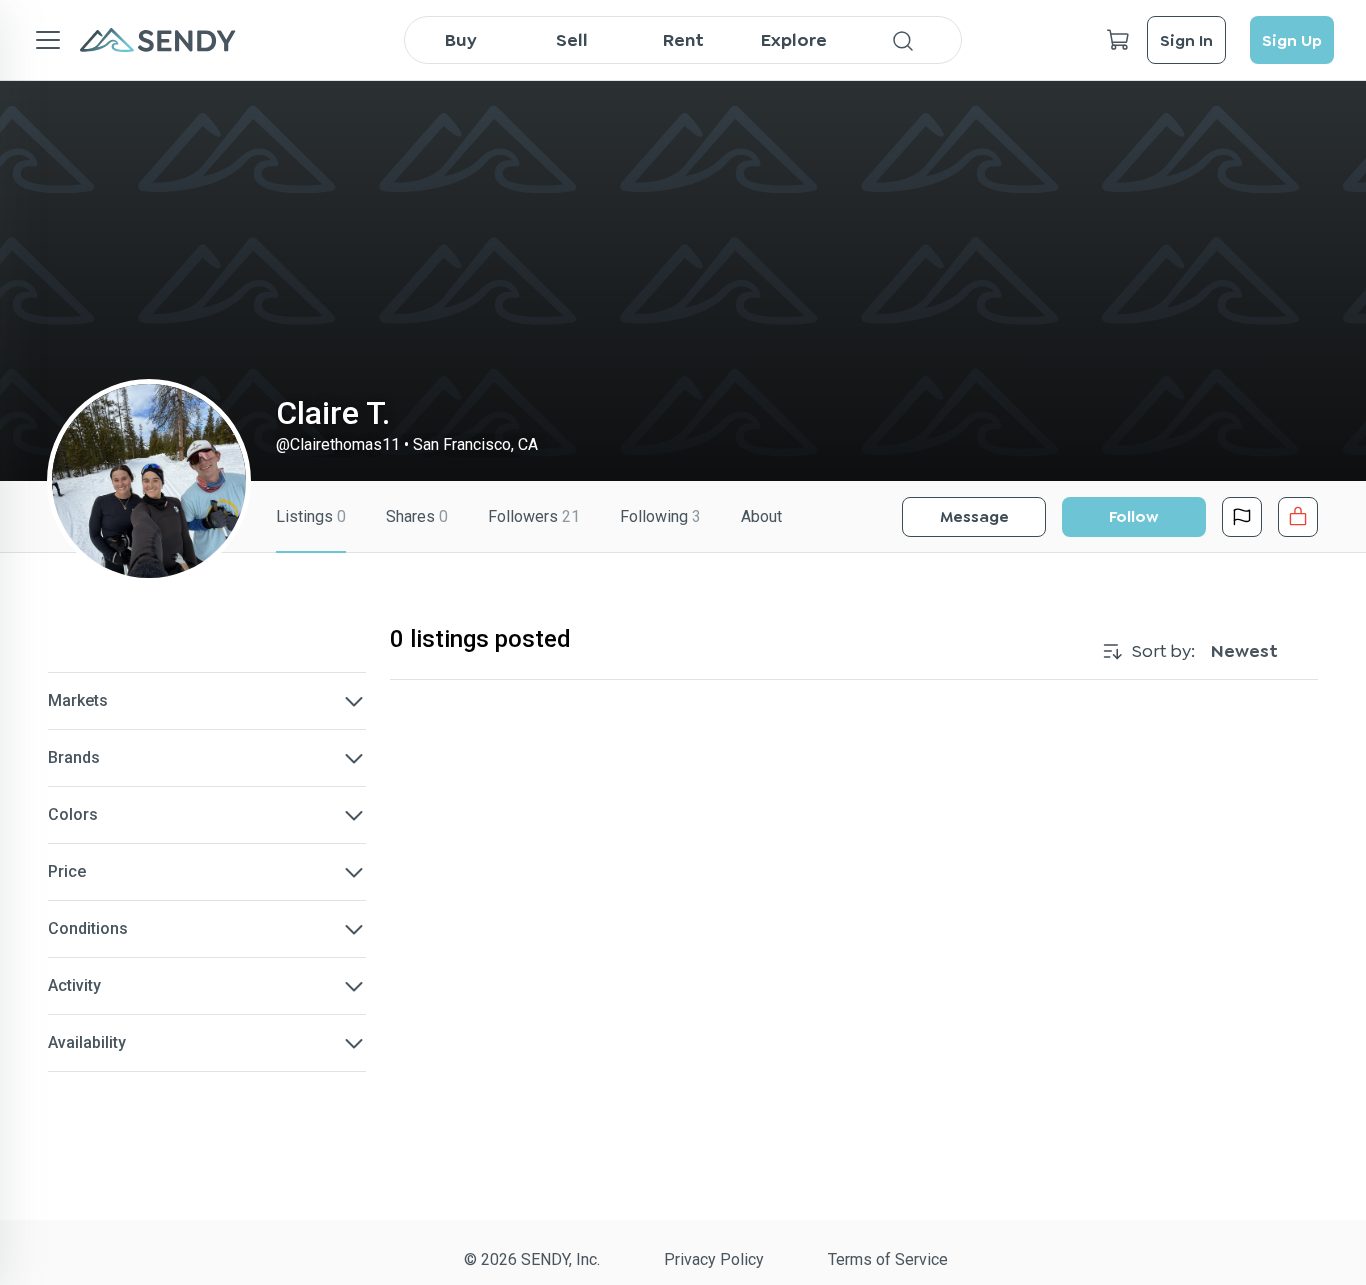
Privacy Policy (714, 1259)
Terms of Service (888, 1259)
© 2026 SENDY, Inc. (532, 1259)
